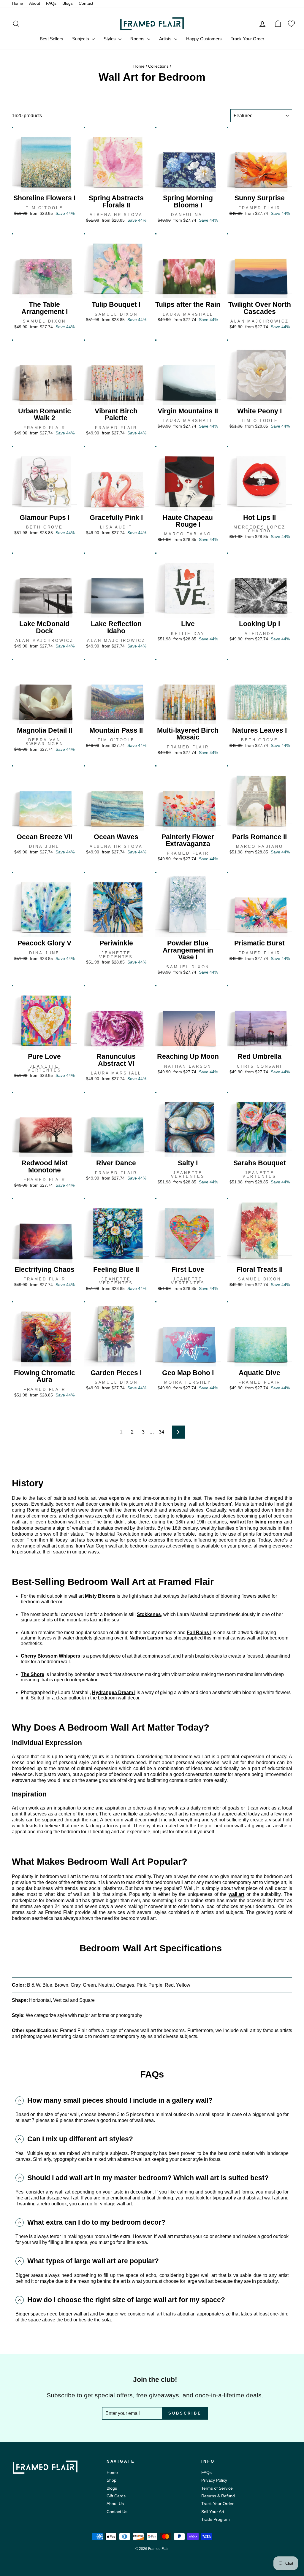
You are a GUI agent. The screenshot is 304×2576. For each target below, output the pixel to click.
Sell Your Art (213, 2512)
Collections (158, 66)
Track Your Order (247, 39)
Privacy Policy (214, 2480)
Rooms (138, 39)
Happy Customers (204, 39)
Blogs (68, 3)
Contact (86, 3)
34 (161, 1432)
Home (18, 3)
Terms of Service (217, 2488)
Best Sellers (52, 39)
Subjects (81, 39)
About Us (115, 2504)
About (35, 3)
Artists (166, 39)
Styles (110, 39)
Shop (111, 2480)
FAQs (51, 3)
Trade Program (216, 2519)
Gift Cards (116, 2496)
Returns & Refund (218, 2496)
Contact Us (117, 2512)
